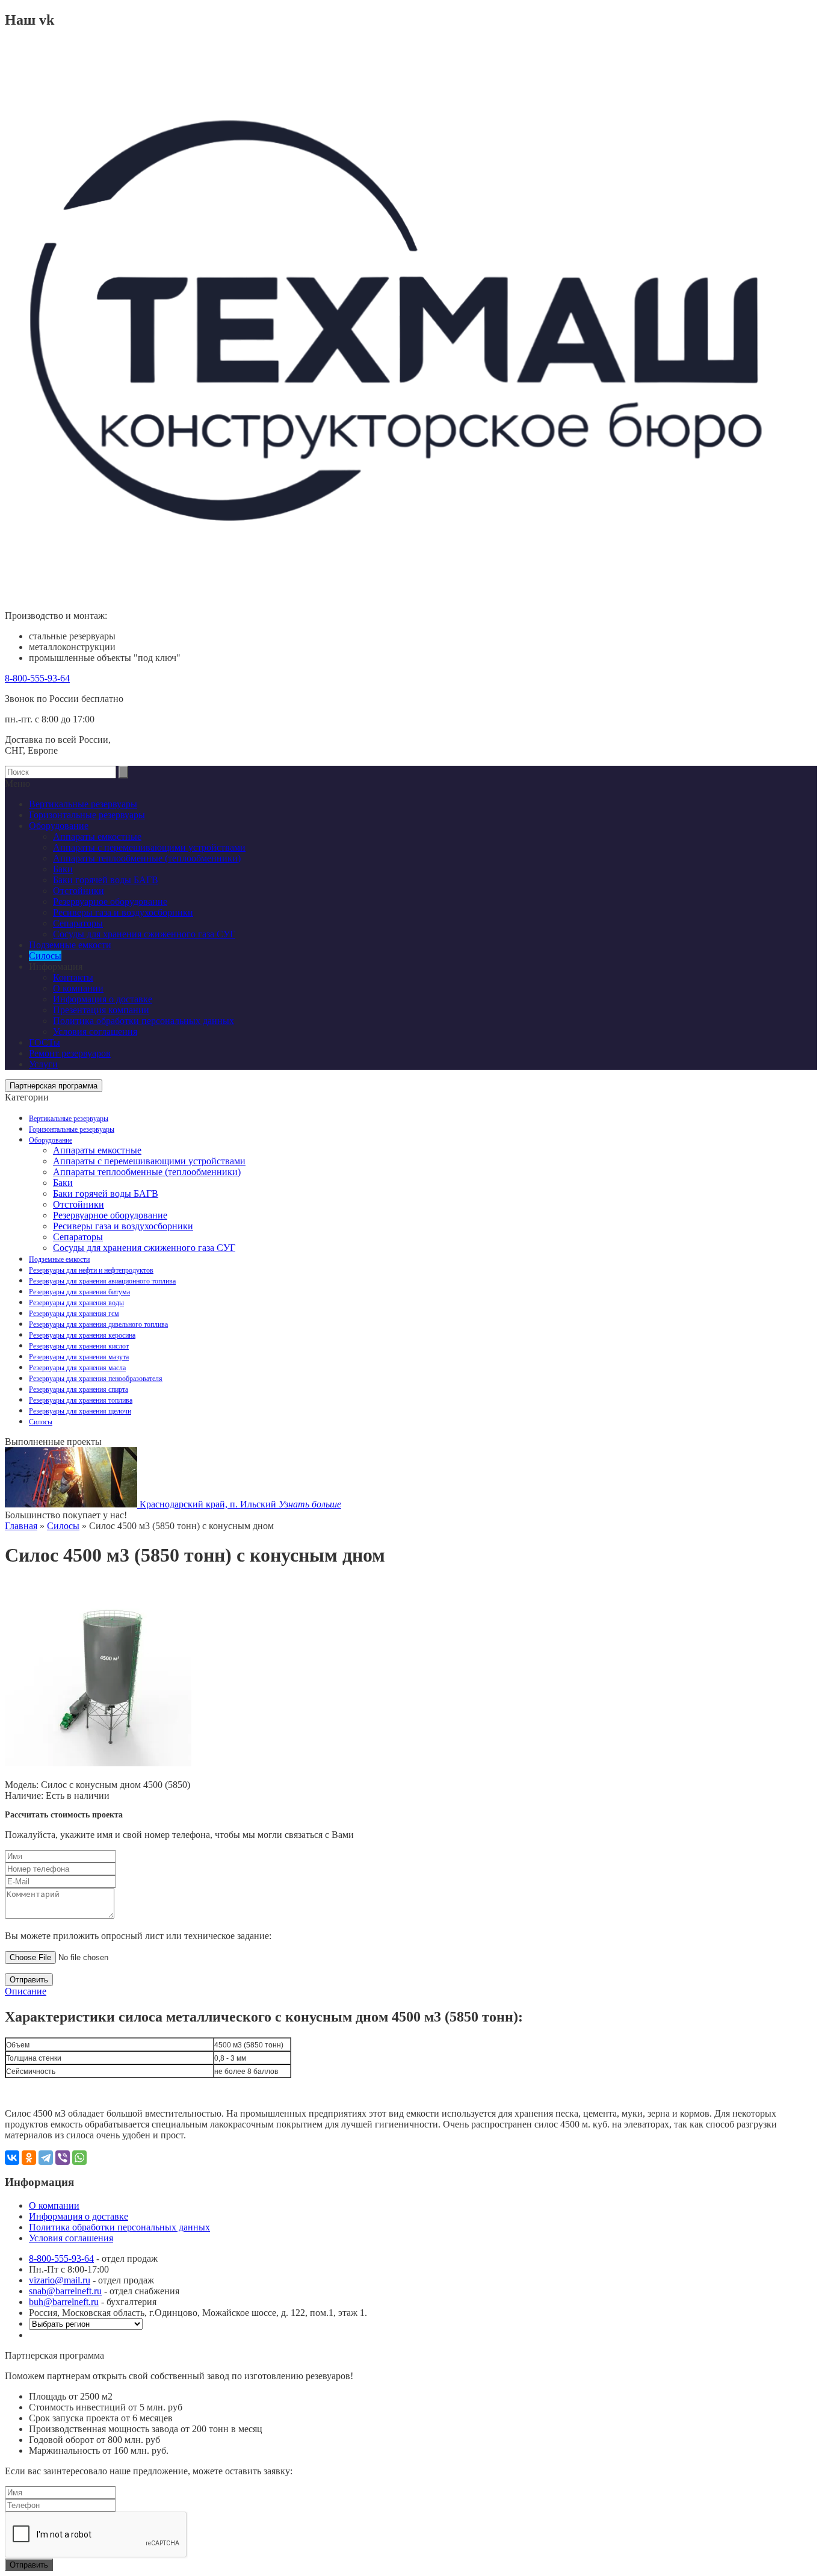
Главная (21, 1526)
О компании (78, 988)
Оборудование (51, 1140)
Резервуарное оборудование (110, 1215)
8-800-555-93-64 (37, 678)
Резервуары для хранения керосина (82, 1335)
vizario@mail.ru (60, 2280)
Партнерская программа (54, 1086)
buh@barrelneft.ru (64, 2302)
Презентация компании (101, 1010)
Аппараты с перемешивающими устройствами (149, 1161)
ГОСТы (45, 1042)
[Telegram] (46, 2158)
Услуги (43, 1064)
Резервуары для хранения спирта (79, 1389)
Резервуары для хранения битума (79, 1292)
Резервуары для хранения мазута (79, 1357)
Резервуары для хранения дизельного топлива (98, 1324)
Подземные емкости (59, 1259)
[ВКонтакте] (12, 2158)
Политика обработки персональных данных (144, 1021)
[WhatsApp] (79, 2158)
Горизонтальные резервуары (72, 1129)
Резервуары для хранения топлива (81, 1400)
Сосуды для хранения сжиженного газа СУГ (144, 1248)
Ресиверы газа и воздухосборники (123, 1226)
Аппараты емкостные (97, 1150)
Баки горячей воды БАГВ (106, 1193)
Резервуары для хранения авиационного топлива (102, 1281)
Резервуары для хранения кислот (79, 1346)
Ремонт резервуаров (70, 1053)
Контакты (73, 977)
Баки (63, 1183)
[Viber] (63, 2158)
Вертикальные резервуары (69, 1119)
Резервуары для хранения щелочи (80, 1411)
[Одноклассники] (29, 2158)
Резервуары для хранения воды (76, 1303)
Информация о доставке (103, 999)
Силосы (41, 1422)
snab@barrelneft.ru (65, 2291)
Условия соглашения (95, 1032)
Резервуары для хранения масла (77, 1368)
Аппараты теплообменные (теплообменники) (147, 1172)
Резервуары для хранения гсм (74, 1314)
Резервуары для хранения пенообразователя (96, 1379)
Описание (26, 1991)
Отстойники (79, 1204)
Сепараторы (78, 1237)
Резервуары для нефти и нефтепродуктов (91, 1270)
